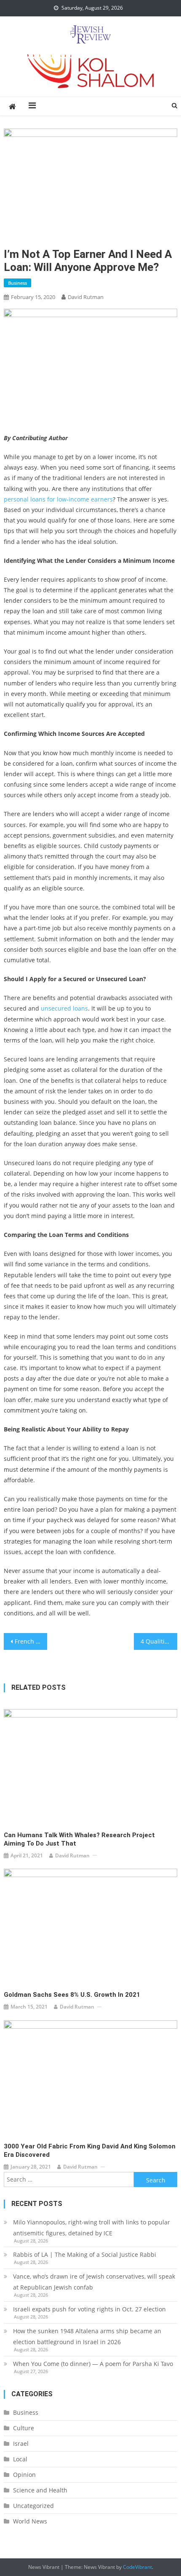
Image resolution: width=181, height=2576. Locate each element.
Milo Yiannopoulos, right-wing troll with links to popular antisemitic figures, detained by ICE (92, 2228)
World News (30, 2521)
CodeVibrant (137, 2567)
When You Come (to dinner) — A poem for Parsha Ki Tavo (93, 2364)
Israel (21, 2443)
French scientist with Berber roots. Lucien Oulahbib (31, 1641)
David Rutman (86, 297)
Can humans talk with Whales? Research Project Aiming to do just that (79, 1839)
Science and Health (40, 2490)
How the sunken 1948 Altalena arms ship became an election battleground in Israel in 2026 (87, 2336)
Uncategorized (33, 2506)
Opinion (24, 2475)
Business (17, 283)
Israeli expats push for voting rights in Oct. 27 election (90, 2309)
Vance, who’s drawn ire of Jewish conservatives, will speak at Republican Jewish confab (94, 2282)
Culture (24, 2428)
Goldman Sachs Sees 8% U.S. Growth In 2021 (72, 1995)
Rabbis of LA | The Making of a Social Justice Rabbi (85, 2254)
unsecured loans (64, 1008)
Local (20, 2459)
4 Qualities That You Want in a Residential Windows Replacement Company (159, 1641)
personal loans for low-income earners (58, 499)
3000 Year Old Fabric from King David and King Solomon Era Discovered (90, 2151)
